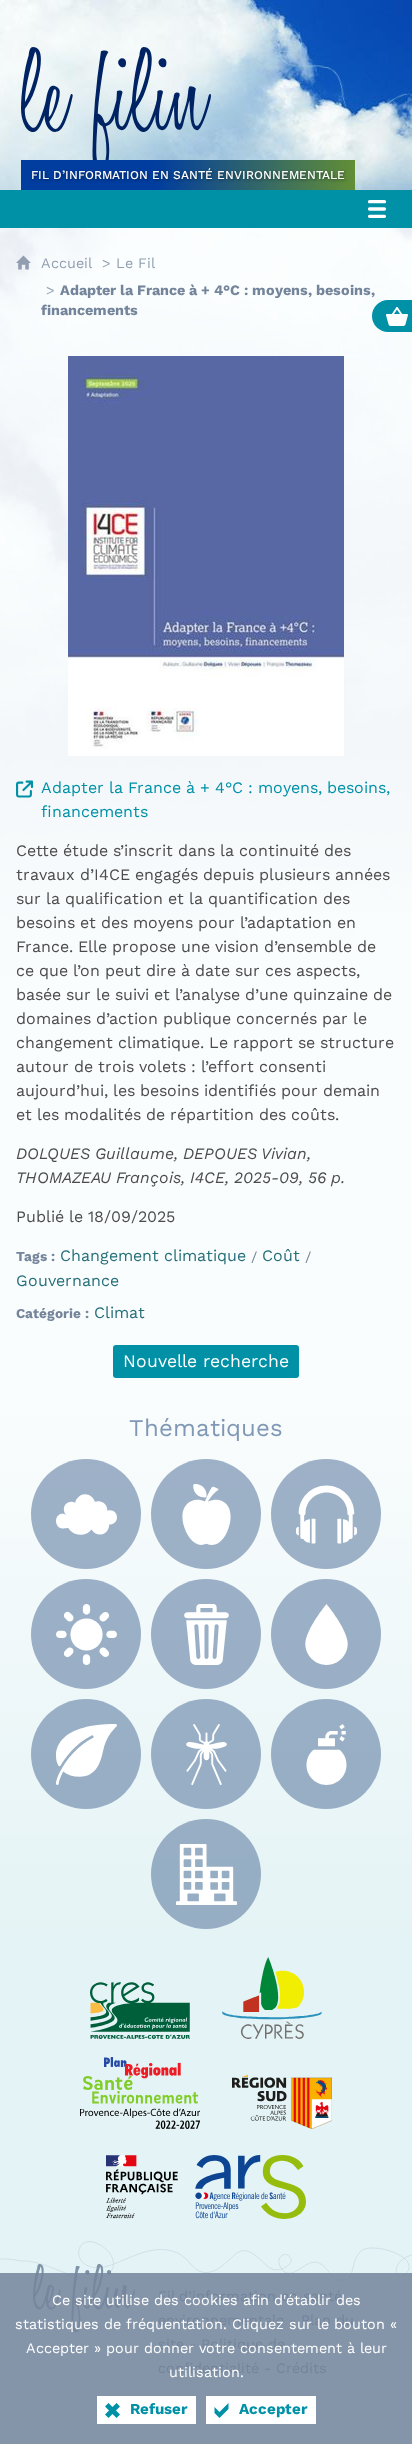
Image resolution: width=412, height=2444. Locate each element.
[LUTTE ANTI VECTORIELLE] (206, 1754)
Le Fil (135, 263)
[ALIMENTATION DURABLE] (206, 1514)
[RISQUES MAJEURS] (326, 1754)
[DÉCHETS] (206, 1634)
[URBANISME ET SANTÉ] (206, 1874)
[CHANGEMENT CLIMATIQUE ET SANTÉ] (86, 1634)
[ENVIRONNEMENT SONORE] (326, 1514)
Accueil (66, 263)
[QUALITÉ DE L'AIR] (86, 1514)
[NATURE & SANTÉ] (86, 1754)
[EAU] (326, 1634)
